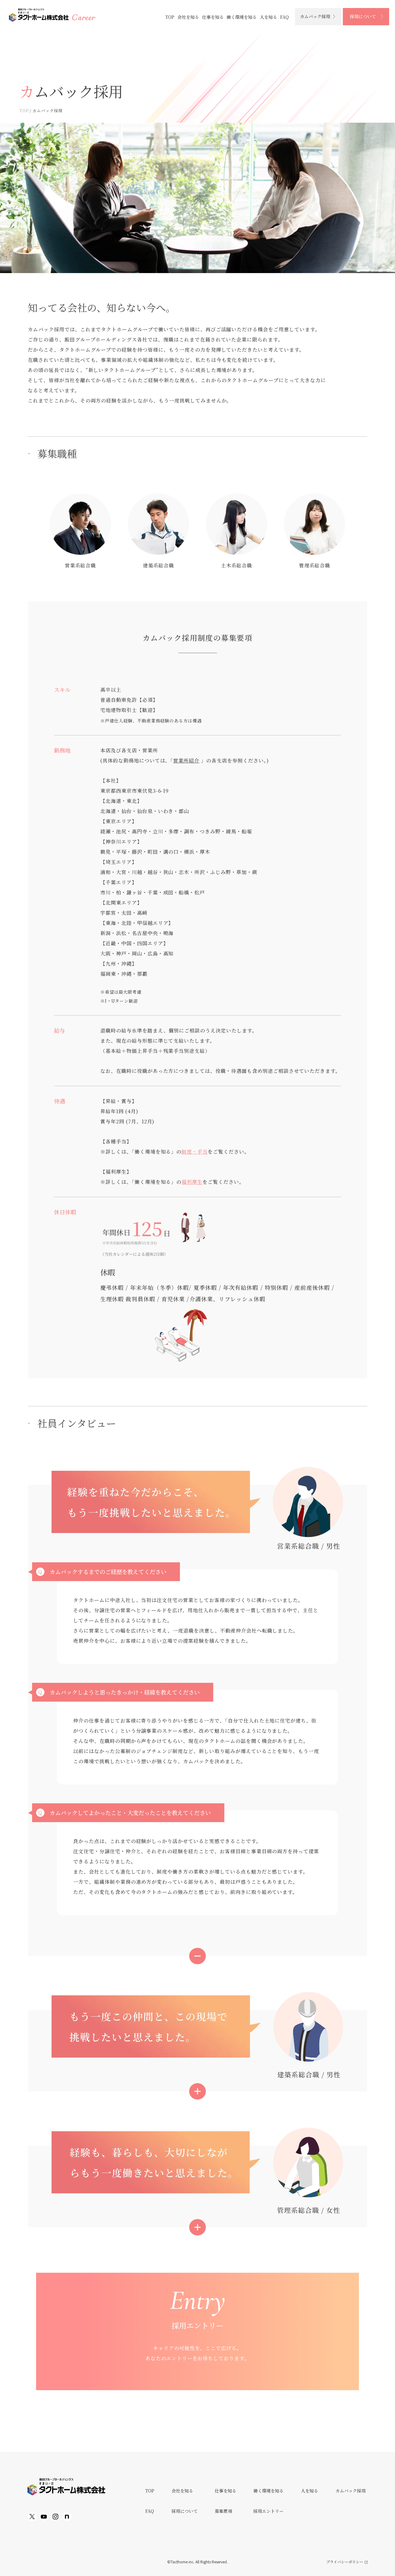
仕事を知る (213, 17)
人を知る (268, 17)
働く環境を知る (242, 17)
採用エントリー (268, 2511)
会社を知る (188, 17)
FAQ (285, 17)
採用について (363, 16)
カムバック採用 (315, 16)
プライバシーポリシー (345, 2562)
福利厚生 (192, 1182)
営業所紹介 (186, 761)
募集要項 (223, 2511)
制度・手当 (195, 1152)
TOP (170, 17)
